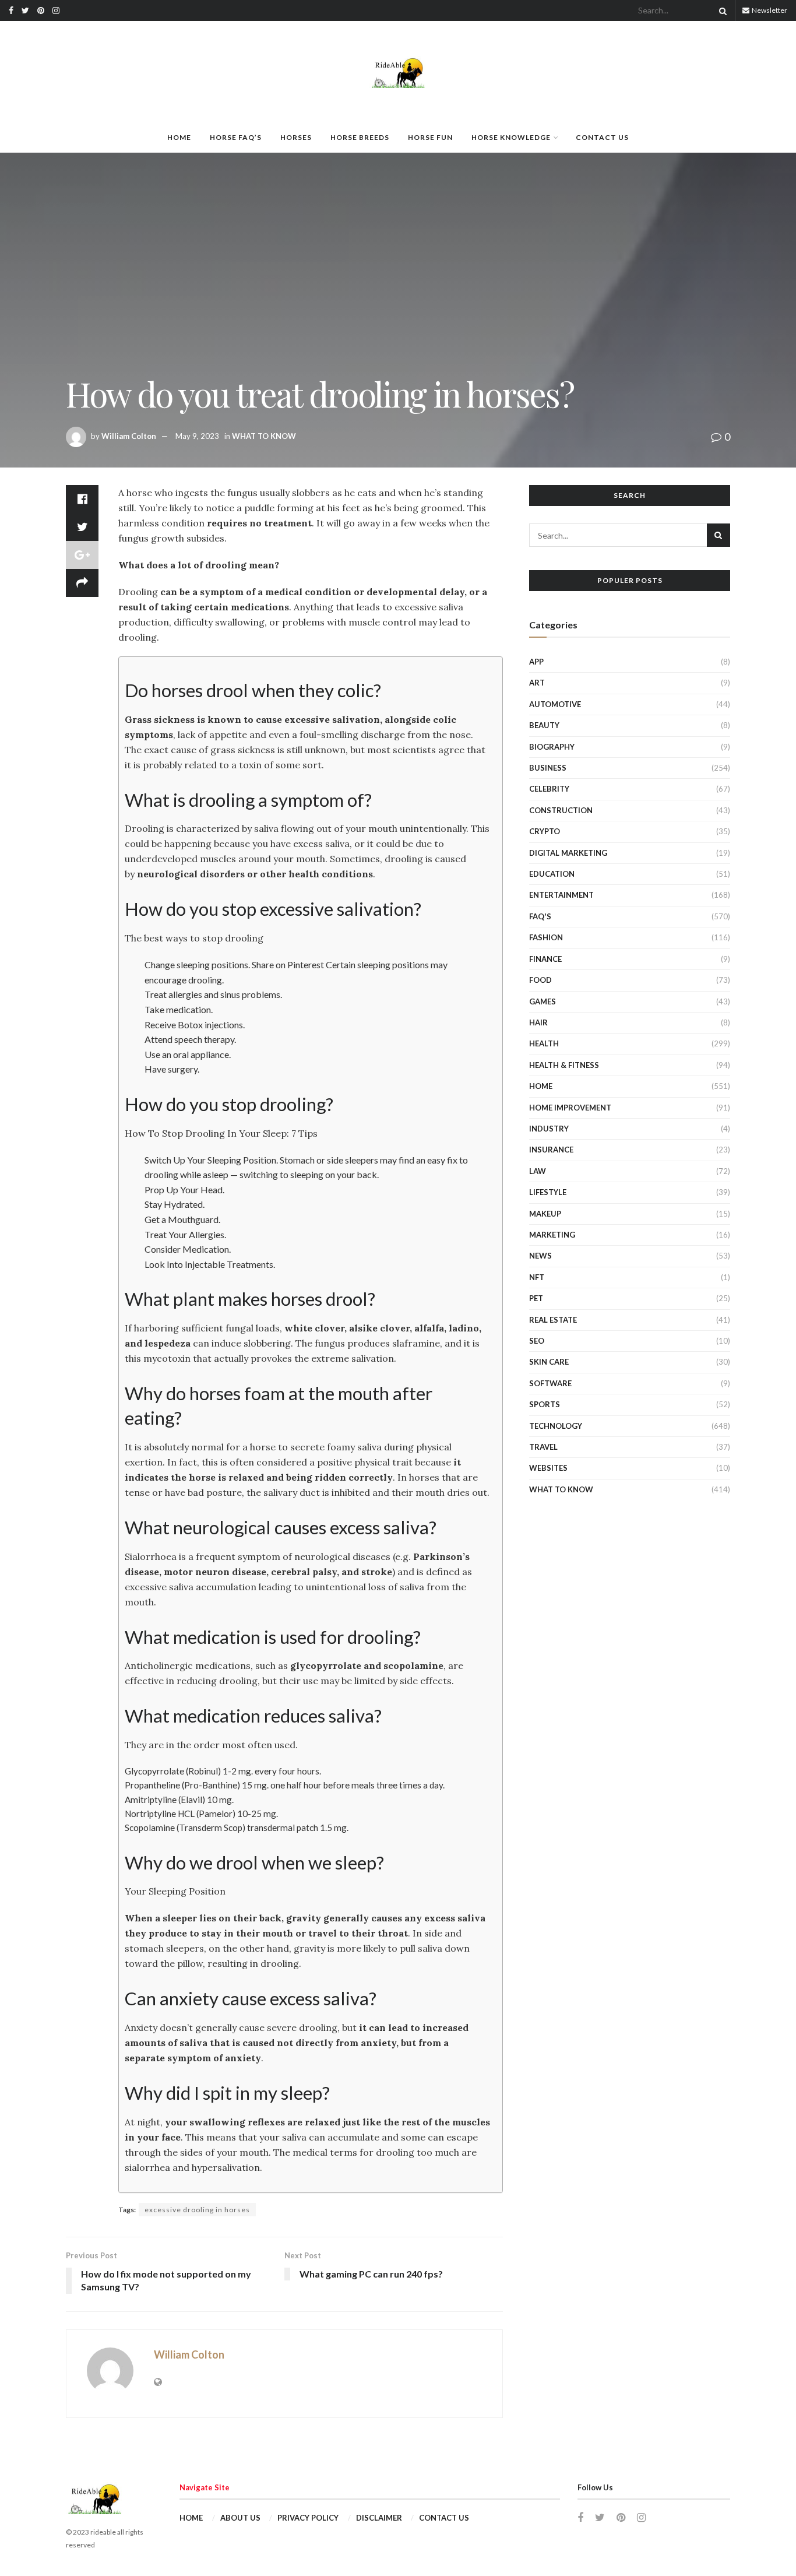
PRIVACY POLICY (308, 2518)
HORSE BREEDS (360, 137)
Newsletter (769, 10)
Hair (538, 1022)
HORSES (296, 137)
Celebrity (549, 789)
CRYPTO (545, 831)
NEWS (540, 1256)
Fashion (546, 937)
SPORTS (545, 1404)
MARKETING (552, 1235)
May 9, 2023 (197, 436)
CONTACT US (602, 137)
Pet (536, 1298)
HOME (179, 137)
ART (537, 683)
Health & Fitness (564, 1065)
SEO (537, 1341)
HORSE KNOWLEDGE (511, 137)
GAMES (543, 1001)
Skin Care (549, 1362)
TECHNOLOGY (556, 1426)
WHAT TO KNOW (264, 436)
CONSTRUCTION (561, 810)
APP (536, 662)
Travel (543, 1447)
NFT (537, 1277)
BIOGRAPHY (552, 747)
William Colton (129, 436)
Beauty (544, 725)
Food (540, 980)
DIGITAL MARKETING (568, 853)
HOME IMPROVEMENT (570, 1108)
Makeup (545, 1214)
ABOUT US (240, 2518)
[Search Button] (721, 10)
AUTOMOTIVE (555, 704)
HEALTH (544, 1043)
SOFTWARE (550, 1383)
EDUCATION (552, 874)
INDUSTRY (549, 1129)
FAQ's (540, 916)
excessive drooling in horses (197, 2210)
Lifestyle (548, 1192)
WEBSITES (548, 1468)
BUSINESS (548, 768)
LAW (538, 1171)
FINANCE (545, 959)
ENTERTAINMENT (561, 895)
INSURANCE (551, 1150)
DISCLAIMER (379, 2518)
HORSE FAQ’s (236, 137)
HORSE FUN (430, 137)
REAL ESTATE (553, 1320)
